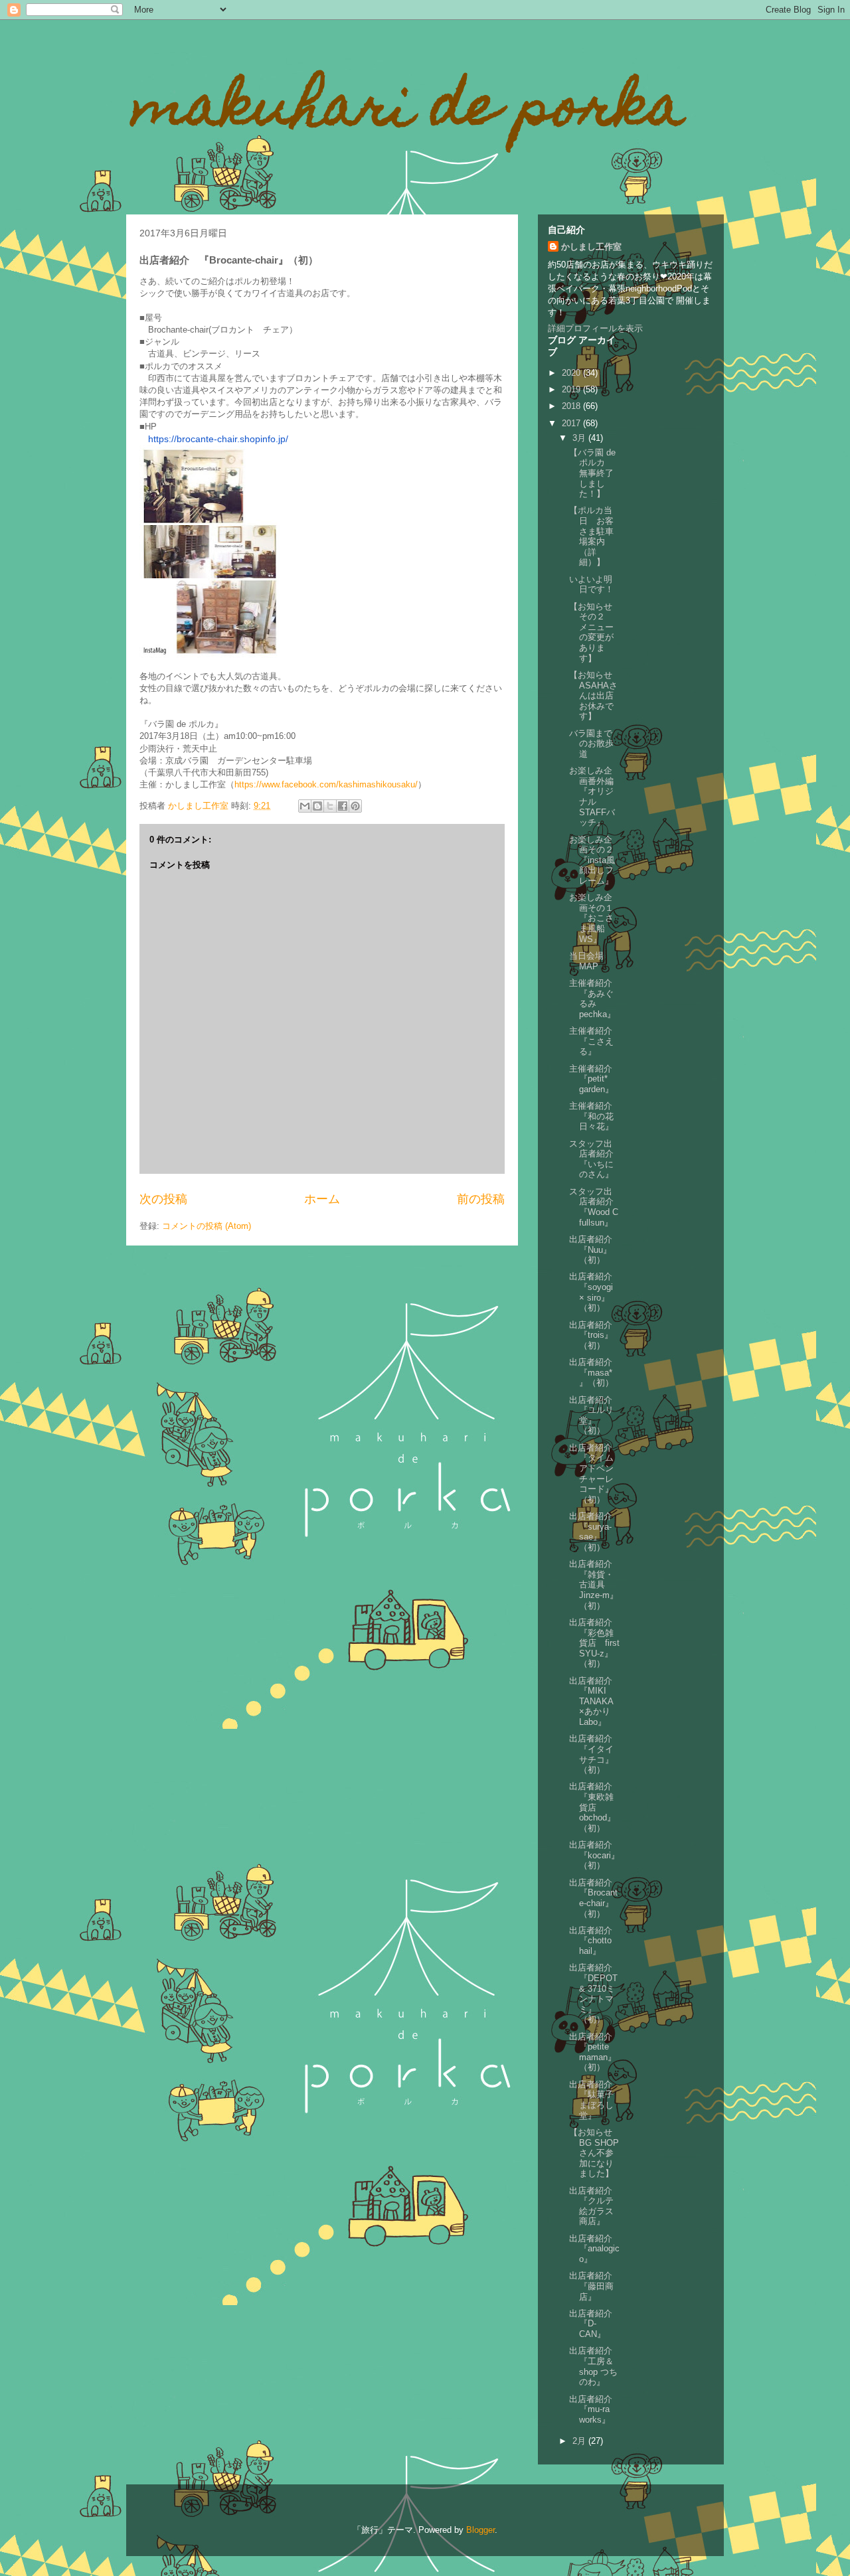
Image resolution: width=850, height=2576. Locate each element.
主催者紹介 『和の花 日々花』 (595, 1116)
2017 (572, 423)
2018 (572, 406)
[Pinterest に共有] (355, 806)
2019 (572, 389)
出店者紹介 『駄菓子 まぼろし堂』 (596, 2100)
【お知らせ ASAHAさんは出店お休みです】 (595, 695)
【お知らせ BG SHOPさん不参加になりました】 (595, 2153)
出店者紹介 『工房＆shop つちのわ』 (595, 2366)
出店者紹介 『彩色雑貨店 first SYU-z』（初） (595, 1643)
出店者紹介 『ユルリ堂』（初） (595, 1415)
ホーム (322, 1199)
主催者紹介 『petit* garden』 (595, 1079)
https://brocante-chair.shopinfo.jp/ (218, 439)
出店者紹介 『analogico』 (595, 2249)
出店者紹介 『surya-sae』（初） (595, 1532)
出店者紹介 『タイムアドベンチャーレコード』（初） (595, 1474)
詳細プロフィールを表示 (595, 328)
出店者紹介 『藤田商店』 (595, 2286)
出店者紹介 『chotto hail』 (595, 1941)
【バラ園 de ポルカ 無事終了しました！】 (592, 473)
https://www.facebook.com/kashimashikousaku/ (326, 784)
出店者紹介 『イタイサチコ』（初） (595, 1754)
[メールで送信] (305, 806)
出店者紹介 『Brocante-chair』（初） (595, 1898)
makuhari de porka (409, 112)
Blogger (480, 2530)
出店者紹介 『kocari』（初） (595, 1855)
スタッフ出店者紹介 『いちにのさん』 (596, 1159)
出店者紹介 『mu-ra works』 (595, 2409)
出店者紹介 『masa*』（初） (595, 1372)
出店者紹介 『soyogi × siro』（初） (595, 1292)
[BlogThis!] (317, 806)
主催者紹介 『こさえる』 (595, 1041)
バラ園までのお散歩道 (591, 744)
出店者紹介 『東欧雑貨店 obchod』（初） (595, 1807)
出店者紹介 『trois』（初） (595, 1335)
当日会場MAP (586, 961)
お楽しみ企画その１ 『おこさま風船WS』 (596, 918)
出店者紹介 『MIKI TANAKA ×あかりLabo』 (595, 1701)
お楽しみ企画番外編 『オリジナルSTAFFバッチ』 (596, 796)
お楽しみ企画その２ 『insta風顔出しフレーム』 (596, 860)
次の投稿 (163, 1199)
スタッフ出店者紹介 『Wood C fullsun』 (596, 1207)
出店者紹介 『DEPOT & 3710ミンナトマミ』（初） (595, 1993)
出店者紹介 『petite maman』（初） (595, 2052)
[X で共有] (330, 806)
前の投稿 (481, 1199)
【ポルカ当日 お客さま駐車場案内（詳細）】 (591, 536)
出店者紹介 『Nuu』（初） (595, 1249)
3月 (580, 438)
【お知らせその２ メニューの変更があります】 (591, 632)
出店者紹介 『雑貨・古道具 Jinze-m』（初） (595, 1584)
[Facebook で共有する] (343, 806)
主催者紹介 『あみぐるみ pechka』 (595, 999)
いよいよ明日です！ (591, 585)
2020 (572, 373)
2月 (580, 2441)
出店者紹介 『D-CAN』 (595, 2324)
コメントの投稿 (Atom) (207, 1226)
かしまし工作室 (591, 247)
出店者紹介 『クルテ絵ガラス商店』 (595, 2206)
